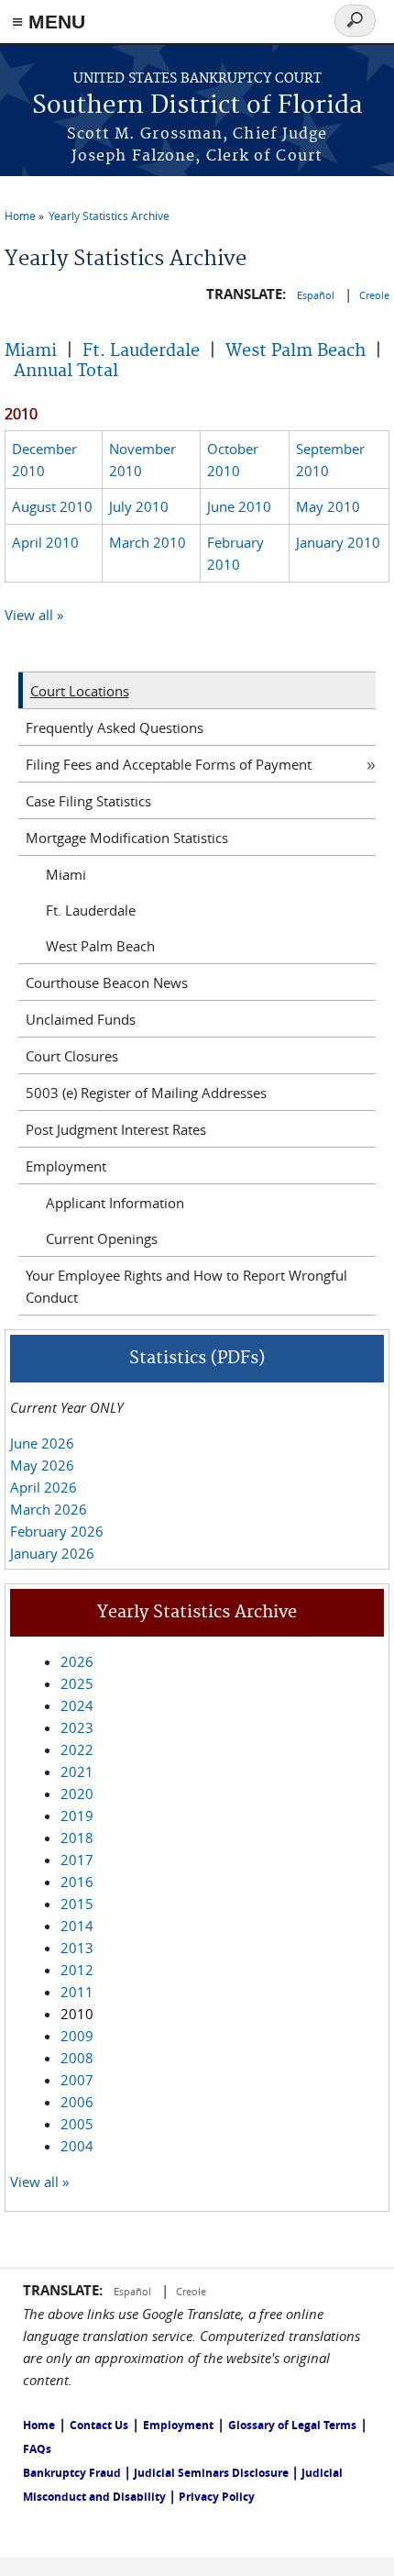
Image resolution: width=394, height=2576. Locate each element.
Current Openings (102, 1238)
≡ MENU (49, 22)
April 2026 (44, 1487)
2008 (77, 2058)
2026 (77, 1661)
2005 (77, 2124)
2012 (77, 1970)
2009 (77, 2036)
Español (317, 295)
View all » (34, 615)
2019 (77, 1815)
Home (20, 216)
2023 (77, 1727)
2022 (77, 1749)
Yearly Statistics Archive (109, 216)
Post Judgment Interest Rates (116, 1129)
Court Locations (80, 691)
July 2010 (139, 506)
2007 (77, 2080)
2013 (77, 1948)
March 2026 (49, 1509)
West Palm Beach (295, 351)
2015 (77, 1904)
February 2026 (57, 1531)
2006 (77, 2102)
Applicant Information (115, 1203)
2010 (77, 2014)
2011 (77, 1992)
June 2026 (42, 1443)
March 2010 (148, 542)
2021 (77, 1771)
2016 (77, 1882)
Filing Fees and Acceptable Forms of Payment (169, 764)
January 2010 (338, 542)
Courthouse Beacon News (107, 983)
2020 (77, 1793)
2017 (77, 1860)
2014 (77, 1926)
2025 (77, 1683)
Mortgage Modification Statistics (127, 838)
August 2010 (52, 506)
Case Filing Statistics (88, 801)
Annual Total (66, 371)
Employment (66, 1166)
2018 (77, 1838)
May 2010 (328, 506)
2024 (77, 1705)
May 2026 (42, 1465)
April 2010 (45, 542)
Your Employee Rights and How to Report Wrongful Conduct (186, 1286)
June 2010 (239, 506)
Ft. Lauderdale (141, 351)
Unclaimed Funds (81, 1019)
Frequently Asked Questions (115, 727)
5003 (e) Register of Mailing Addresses (146, 1093)
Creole (374, 295)
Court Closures (72, 1056)
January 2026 (52, 1553)
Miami (31, 351)
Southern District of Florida (197, 106)
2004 (77, 2146)
